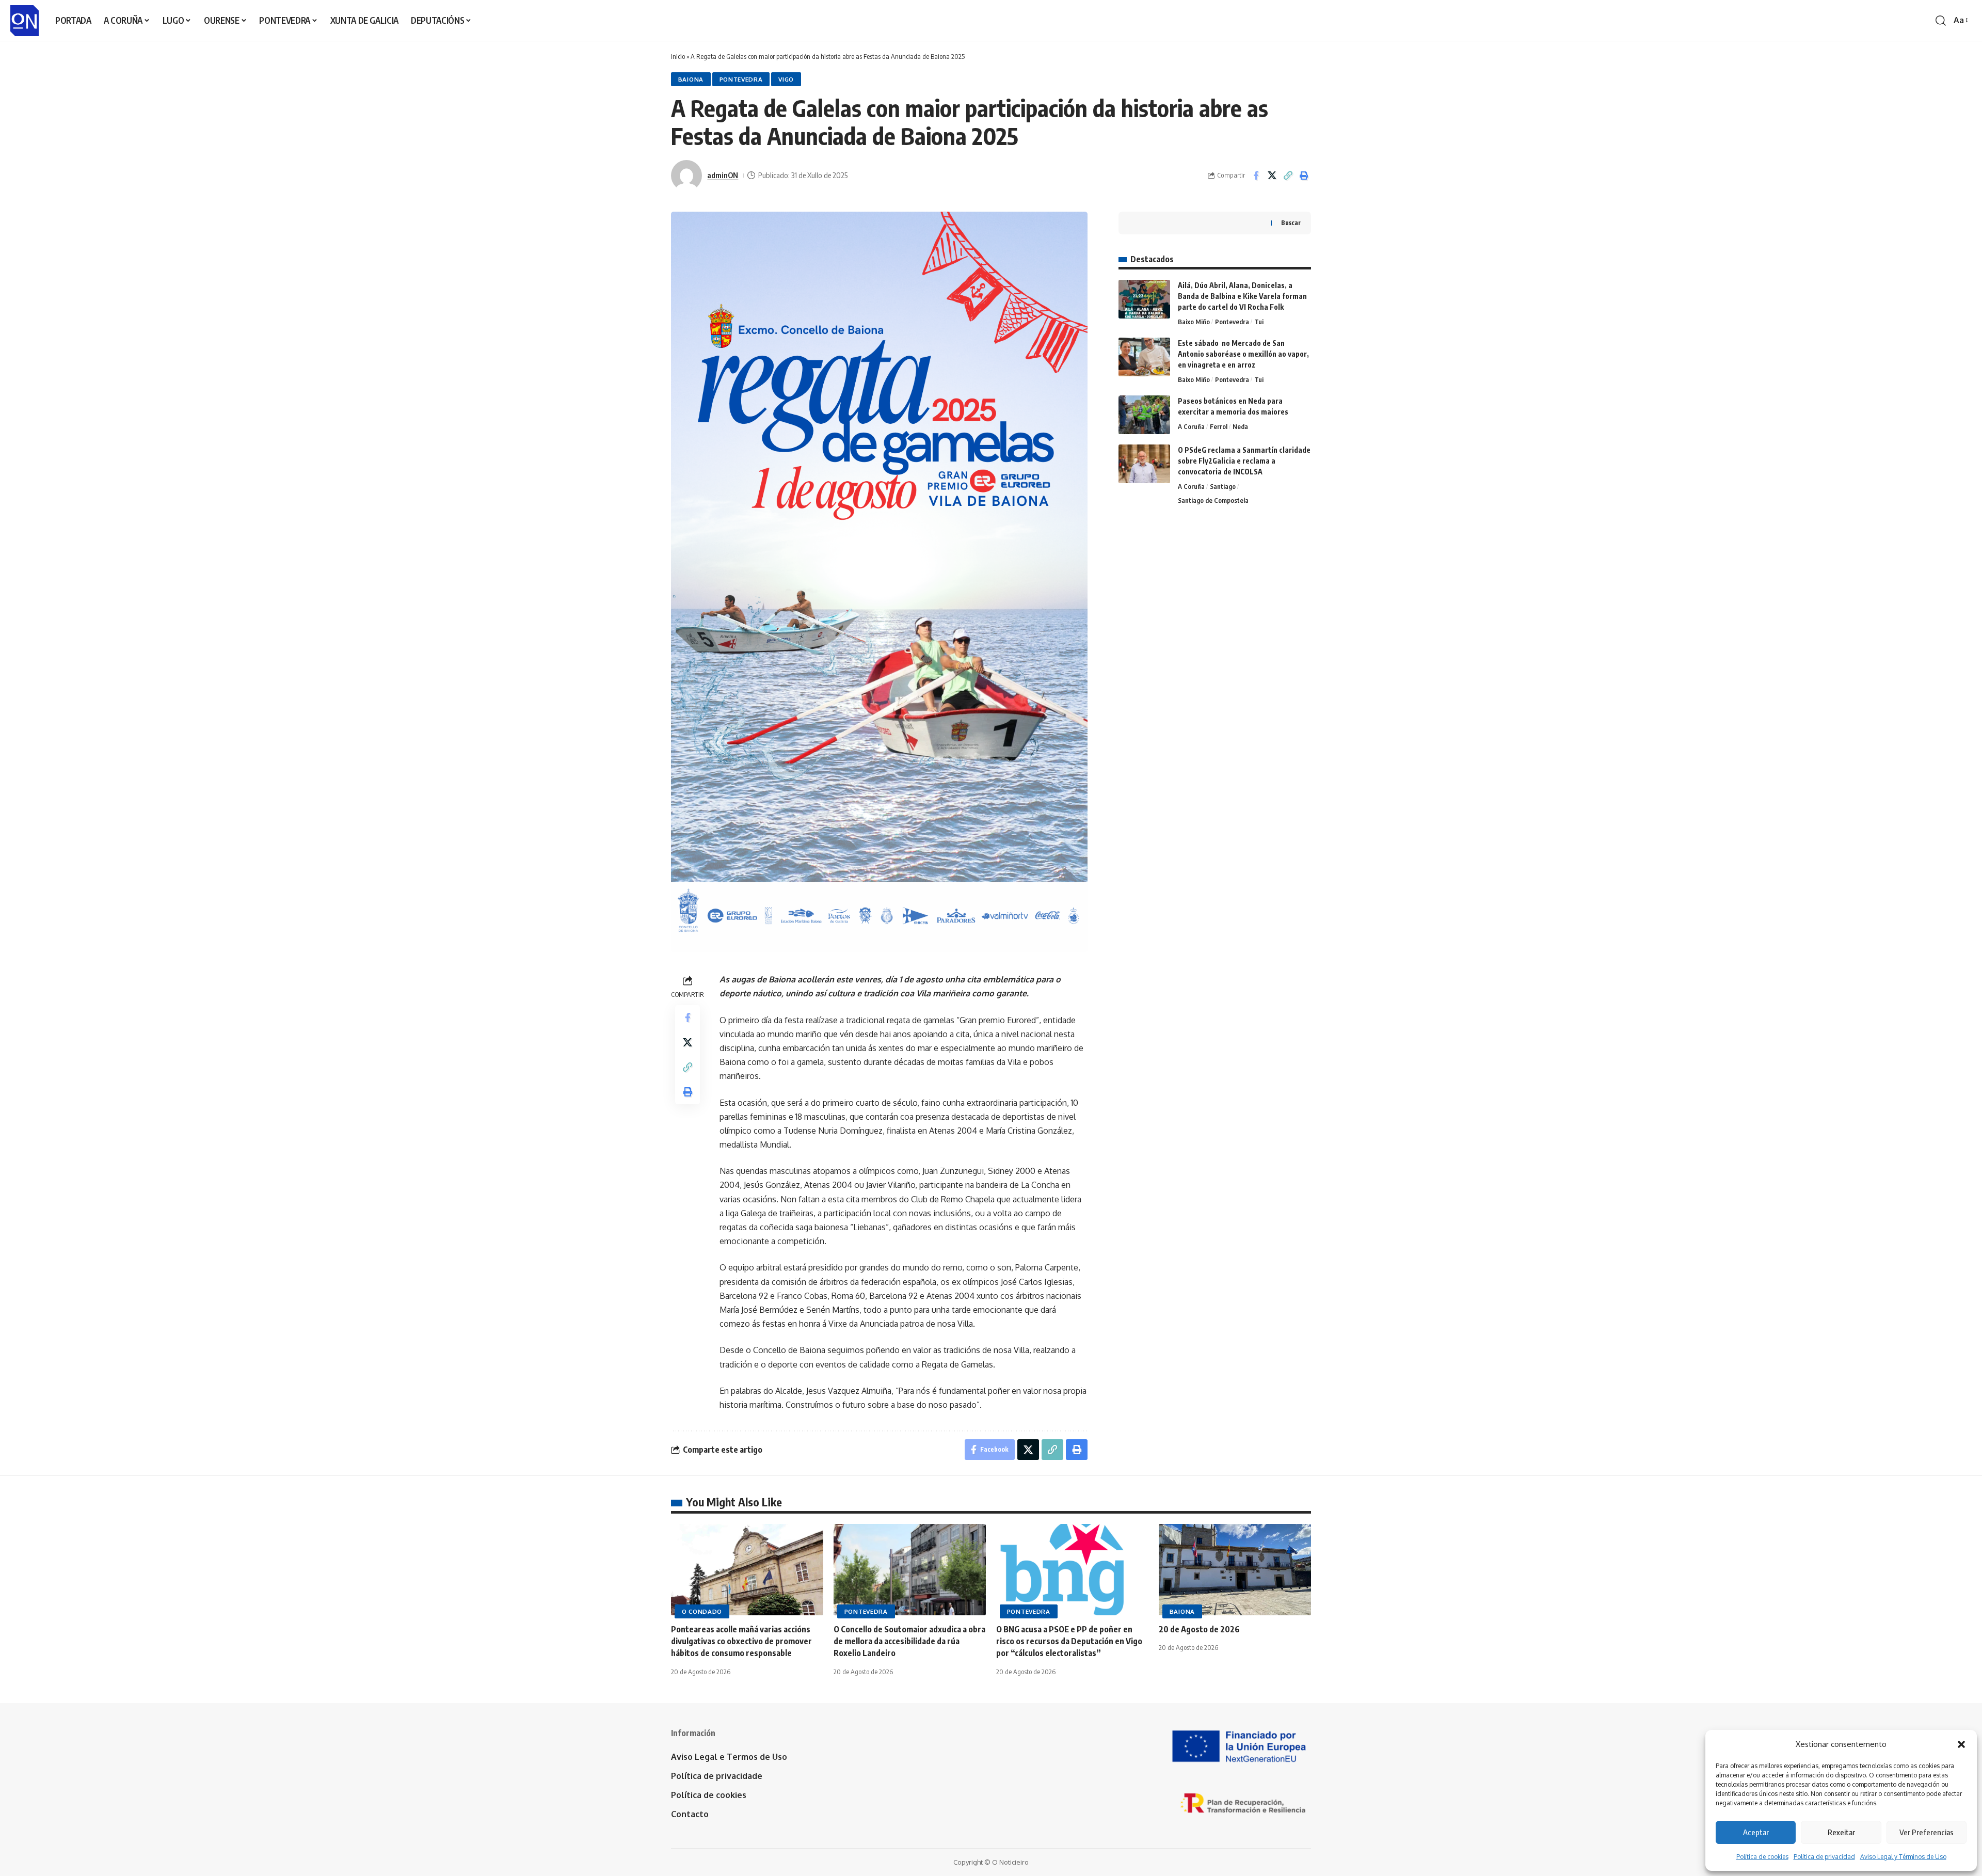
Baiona (691, 79)
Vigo (786, 79)
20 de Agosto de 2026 (1199, 1629)
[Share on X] (1272, 176)
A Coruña (1191, 426)
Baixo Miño (1194, 322)
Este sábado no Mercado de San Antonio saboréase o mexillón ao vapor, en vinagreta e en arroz (1243, 354)
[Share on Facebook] (1256, 176)
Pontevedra (741, 79)
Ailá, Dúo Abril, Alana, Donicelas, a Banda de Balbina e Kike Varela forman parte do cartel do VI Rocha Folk (1242, 296)
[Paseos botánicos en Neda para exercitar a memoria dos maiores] (1144, 415)
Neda (1240, 426)
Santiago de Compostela (1213, 500)
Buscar (1291, 223)
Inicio (678, 56)
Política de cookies (1762, 1857)
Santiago (1223, 486)
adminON (723, 175)
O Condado (702, 1611)
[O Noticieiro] (25, 21)
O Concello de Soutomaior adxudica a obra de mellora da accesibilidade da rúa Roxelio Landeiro (909, 1641)
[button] (1961, 1744)
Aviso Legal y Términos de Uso (1903, 1857)
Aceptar (1756, 1832)
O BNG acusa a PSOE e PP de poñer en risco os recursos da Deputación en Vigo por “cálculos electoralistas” (1069, 1641)
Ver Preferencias (1927, 1832)
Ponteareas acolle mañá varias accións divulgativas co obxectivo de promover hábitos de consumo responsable (741, 1641)
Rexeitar (1841, 1832)
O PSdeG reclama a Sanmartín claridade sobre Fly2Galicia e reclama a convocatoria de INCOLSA (1244, 461)
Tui (1259, 322)
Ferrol (1219, 426)
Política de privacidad (1824, 1857)
